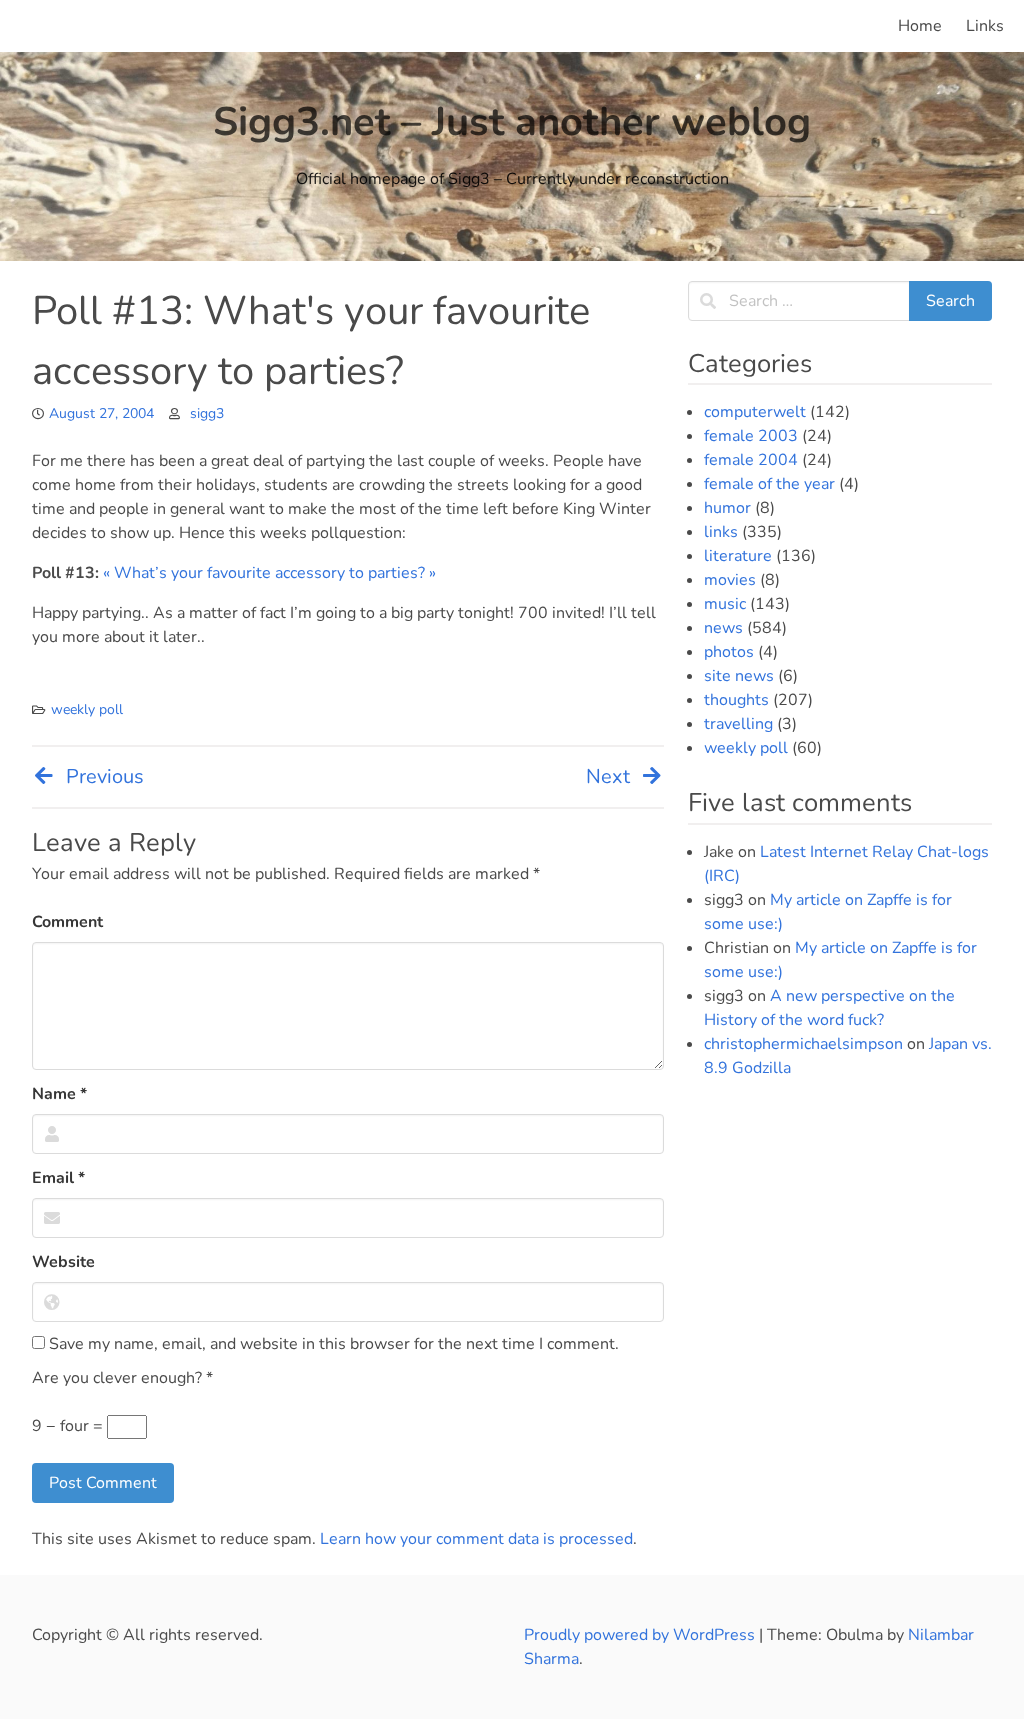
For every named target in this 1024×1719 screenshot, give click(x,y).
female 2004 (751, 460)
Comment (67, 922)
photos (729, 652)
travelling (738, 724)
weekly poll (87, 709)
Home (920, 26)
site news (739, 676)
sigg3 (207, 413)
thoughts (736, 700)
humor (727, 508)
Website (63, 1262)
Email (58, 1178)
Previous (105, 776)
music (725, 604)
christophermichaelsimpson (803, 1044)
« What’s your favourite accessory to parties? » (269, 573)
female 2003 (751, 436)
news (723, 628)
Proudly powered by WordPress (641, 1635)
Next (608, 776)
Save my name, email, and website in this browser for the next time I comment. (332, 1344)
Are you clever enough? (122, 1378)
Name (59, 1094)
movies (730, 580)
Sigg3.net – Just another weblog (512, 122)
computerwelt (755, 412)
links (721, 532)
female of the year (769, 484)
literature (738, 556)
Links (985, 26)
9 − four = (69, 1426)
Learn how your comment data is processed (476, 1539)
